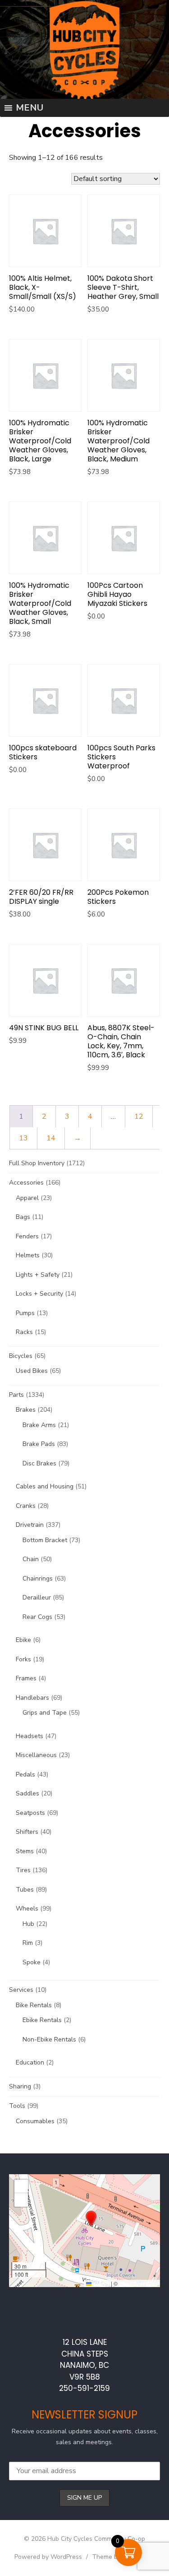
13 (23, 1138)
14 (51, 1138)
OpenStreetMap (138, 2283)
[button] (91, 2218)
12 (139, 1116)
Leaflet (100, 2283)
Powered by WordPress (48, 2557)
